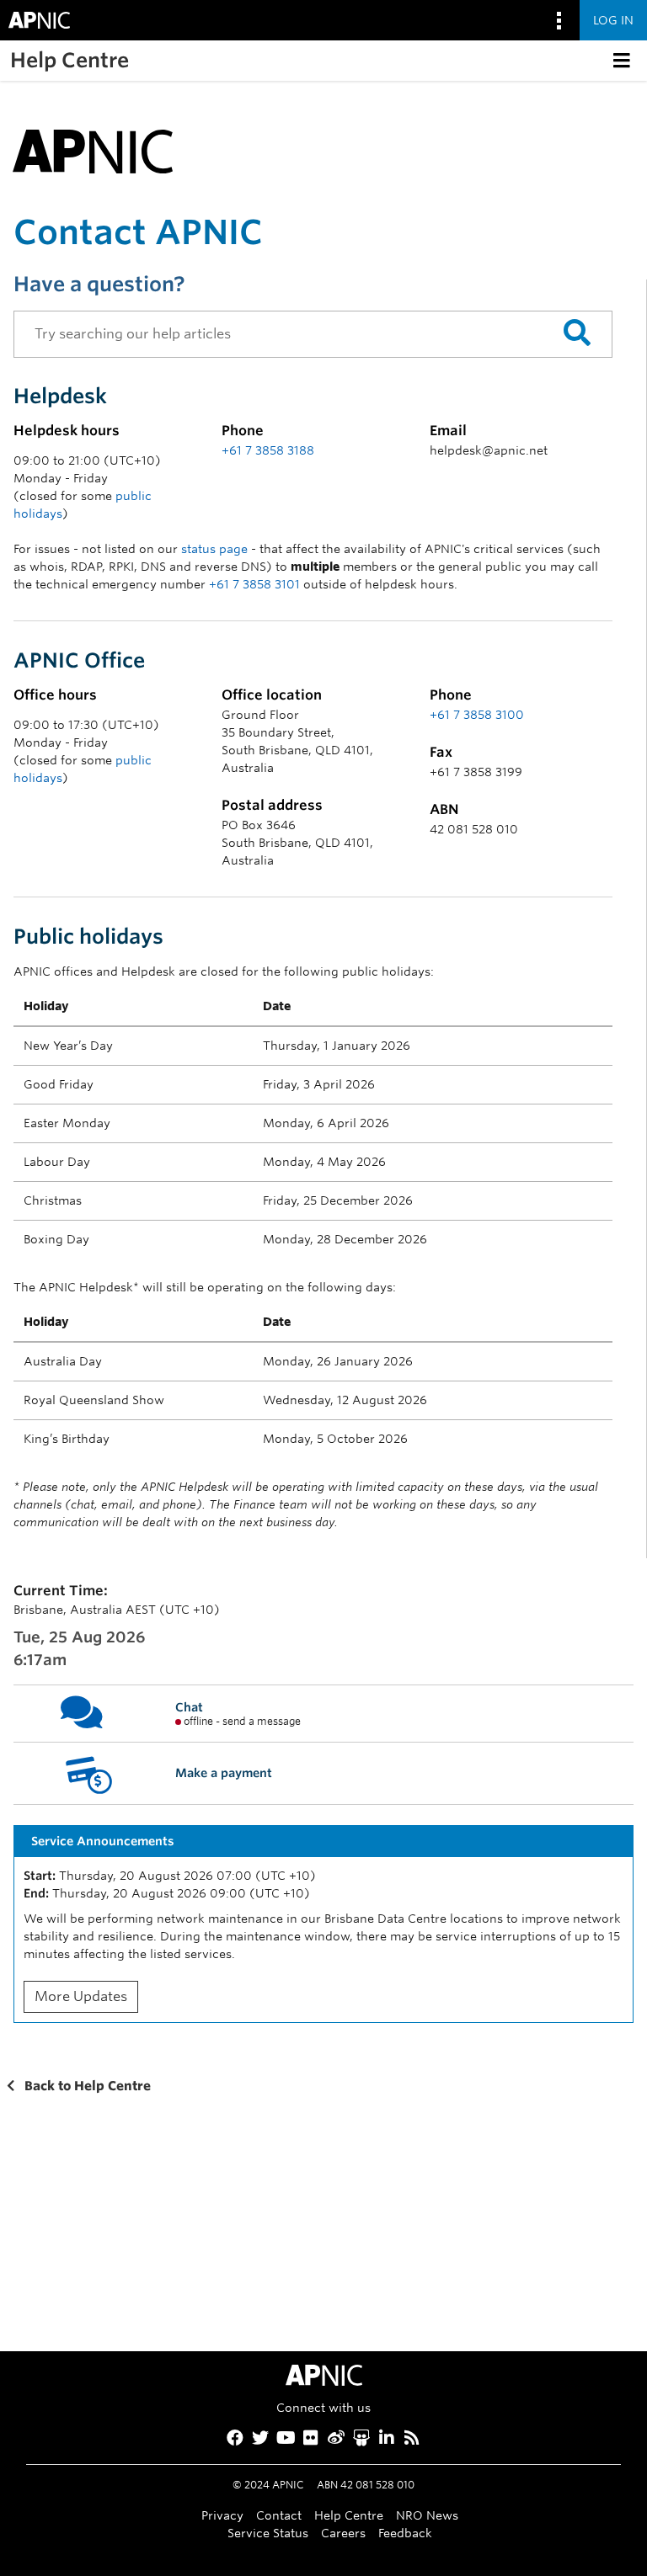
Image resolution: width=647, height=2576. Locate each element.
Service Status (268, 2533)
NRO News (427, 2515)
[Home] (93, 148)
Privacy (222, 2515)
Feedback (405, 2533)
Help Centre (349, 2515)
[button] (621, 61)
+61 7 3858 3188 (268, 450)
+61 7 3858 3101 (254, 584)
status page (214, 549)
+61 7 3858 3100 (477, 715)
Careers (343, 2533)
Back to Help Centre (86, 2086)
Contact (279, 2515)
